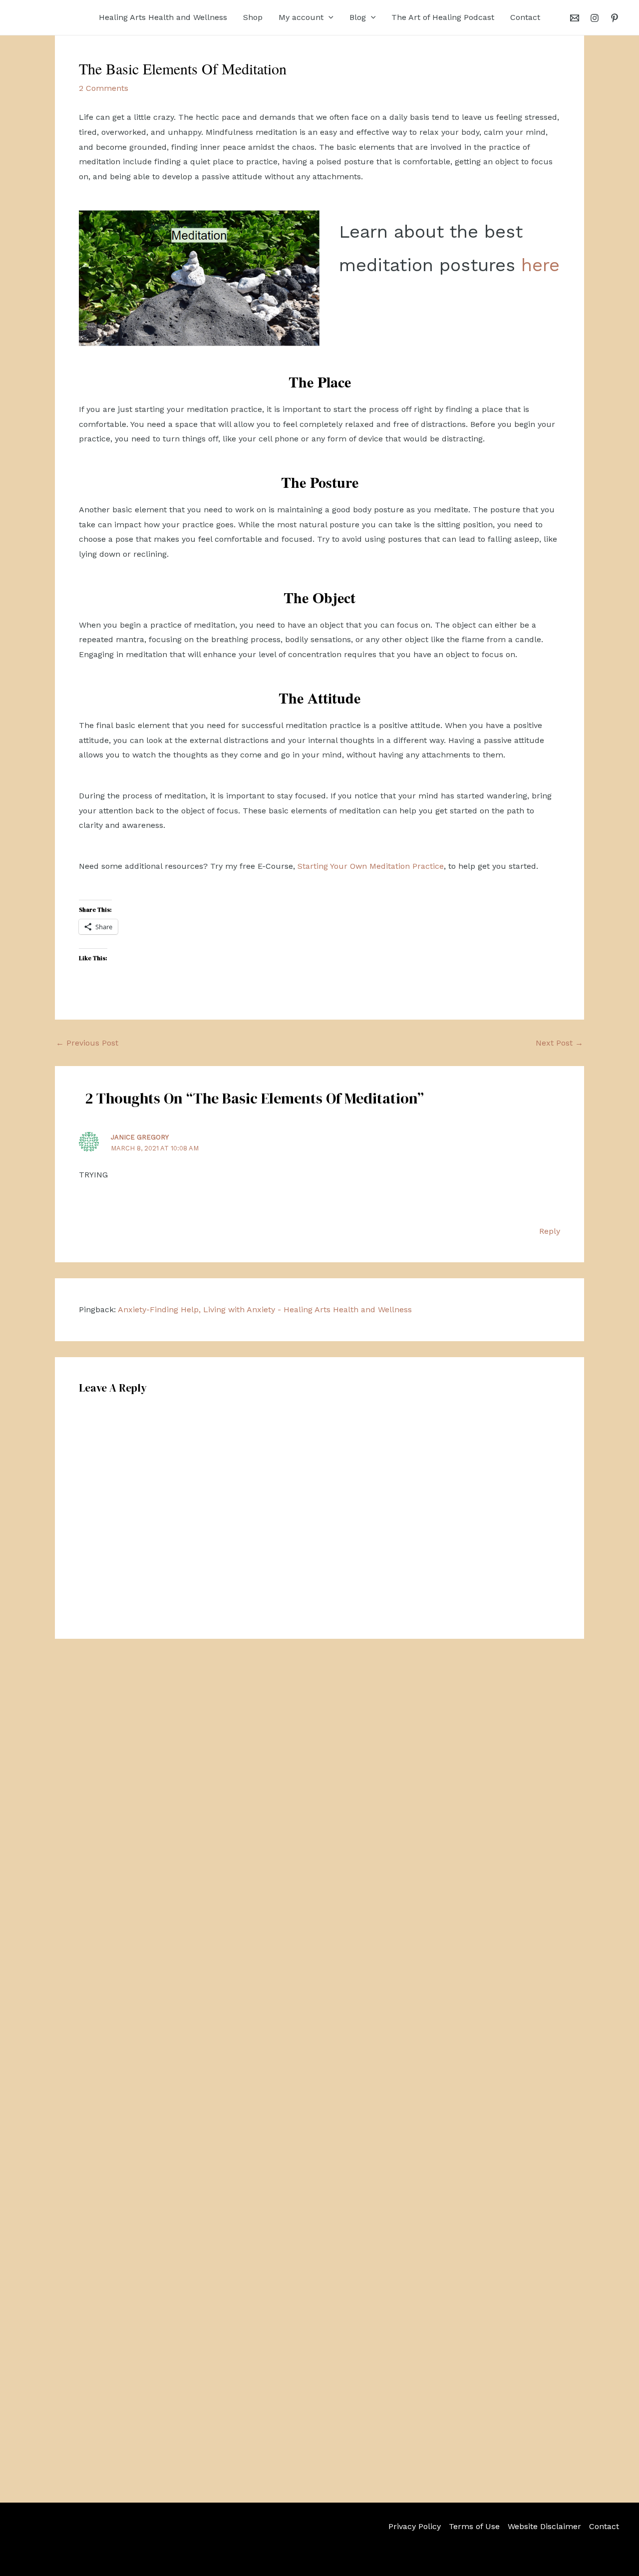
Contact (604, 2526)
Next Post (559, 1043)
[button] (328, 17)
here (540, 265)
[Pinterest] (615, 18)
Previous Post (87, 1043)
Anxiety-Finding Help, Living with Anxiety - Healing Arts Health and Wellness (265, 1309)
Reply (550, 1231)
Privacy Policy (415, 2526)
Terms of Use (474, 2526)
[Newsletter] (575, 18)
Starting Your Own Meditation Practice (371, 866)
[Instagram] (595, 18)
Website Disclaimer (544, 2526)
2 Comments (104, 88)
